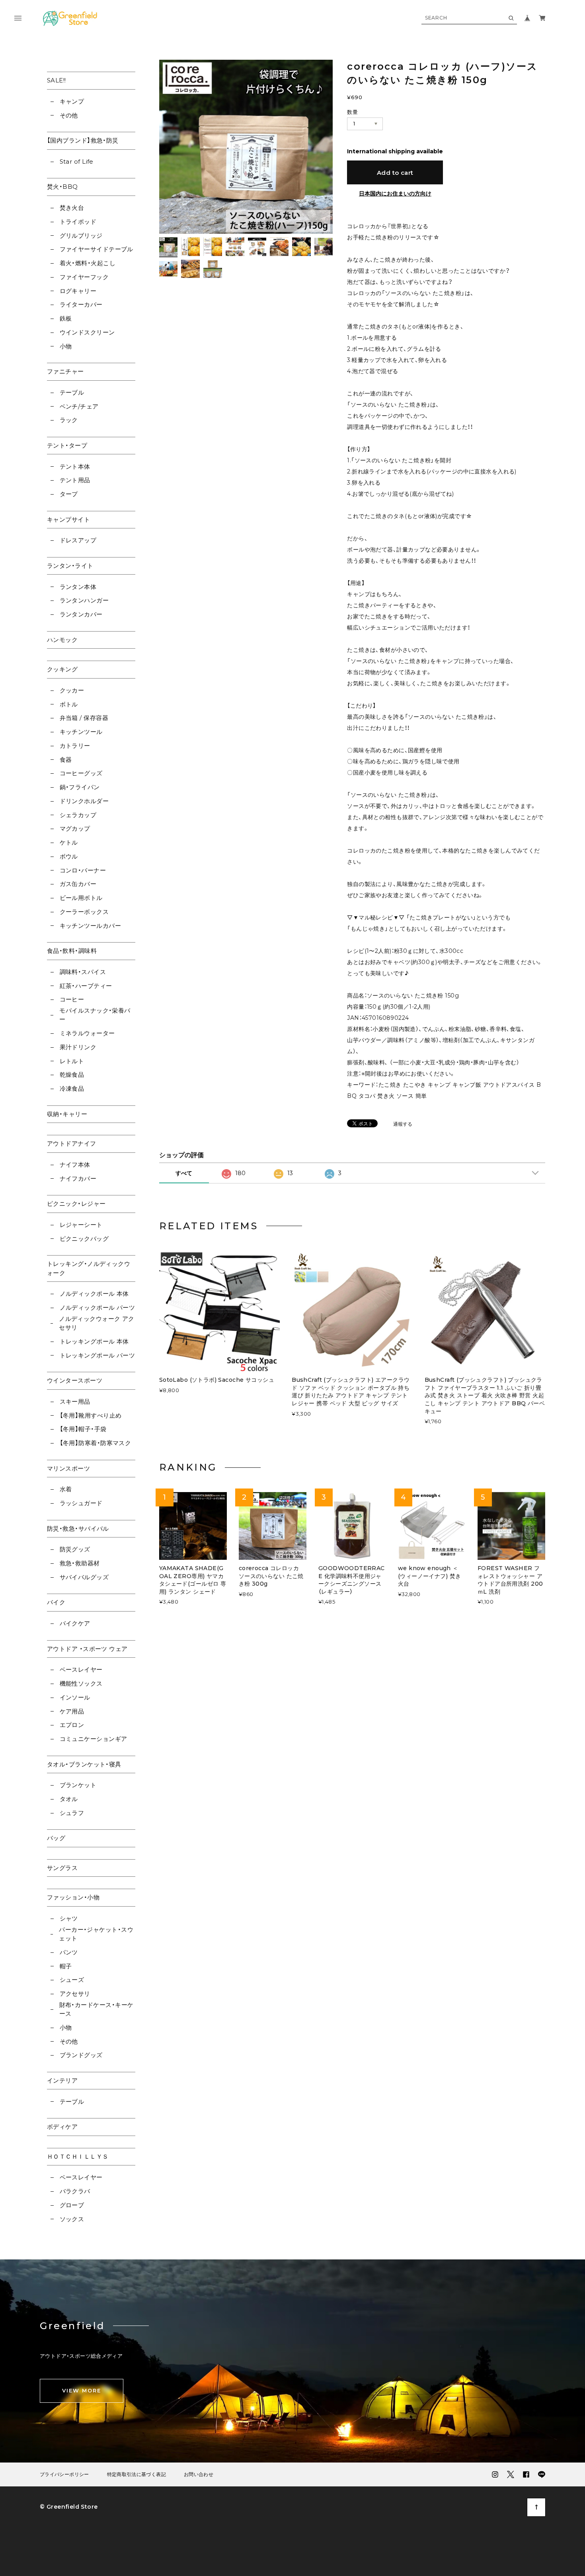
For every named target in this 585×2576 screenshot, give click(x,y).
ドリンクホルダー (84, 801)
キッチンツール (81, 732)
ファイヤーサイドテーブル (97, 249)
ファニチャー (65, 371)
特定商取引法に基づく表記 (136, 2474)
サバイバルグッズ (84, 1577)
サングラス (62, 1868)
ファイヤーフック (84, 277)
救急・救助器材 (80, 1563)
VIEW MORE (82, 2390)
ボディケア (62, 2127)
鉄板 (66, 318)
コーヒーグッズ (81, 773)
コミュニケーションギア (93, 1739)
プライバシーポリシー (64, 2474)
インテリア (62, 2080)
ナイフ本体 (75, 1165)
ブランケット (78, 1785)
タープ (69, 494)
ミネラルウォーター (87, 1033)
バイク (56, 1602)
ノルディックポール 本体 (94, 1294)
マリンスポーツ (68, 1468)
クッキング (62, 669)
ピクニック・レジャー (76, 1204)
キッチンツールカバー (90, 926)
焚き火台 (72, 208)
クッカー (72, 690)
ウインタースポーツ (75, 1380)
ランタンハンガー (84, 600)
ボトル (69, 704)
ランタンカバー (81, 614)
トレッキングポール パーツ (97, 1355)
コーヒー (72, 999)
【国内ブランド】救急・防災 (83, 140)
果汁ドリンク (78, 1047)
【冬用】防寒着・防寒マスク (95, 1443)
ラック (69, 420)
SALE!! (57, 80)
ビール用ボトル (81, 898)
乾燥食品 (72, 1075)
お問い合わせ (199, 2474)
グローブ (72, 2205)
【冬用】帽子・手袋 (83, 1429)
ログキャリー (78, 291)
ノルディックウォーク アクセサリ (97, 1323)
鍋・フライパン (80, 787)
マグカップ (75, 828)
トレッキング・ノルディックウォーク (89, 1268)
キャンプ (72, 101)
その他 (69, 115)
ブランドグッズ (81, 2055)
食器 (66, 760)
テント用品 (75, 480)
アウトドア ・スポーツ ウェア (87, 1649)
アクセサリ (75, 1994)
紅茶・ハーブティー (86, 986)
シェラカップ (78, 815)
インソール (75, 1697)
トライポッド (78, 222)
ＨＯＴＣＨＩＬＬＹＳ (78, 2156)
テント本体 (75, 466)
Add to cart (395, 173)
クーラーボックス (84, 912)
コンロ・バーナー (83, 870)
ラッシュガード (81, 1503)
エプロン (72, 1725)
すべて (184, 1173)
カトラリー (75, 746)
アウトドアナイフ (72, 1143)
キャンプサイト (68, 519)
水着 (66, 1489)
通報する (403, 1124)
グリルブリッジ (81, 236)
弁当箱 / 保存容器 (84, 718)
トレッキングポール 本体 (94, 1341)
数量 (352, 112)
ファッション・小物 (73, 1897)
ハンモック (62, 640)
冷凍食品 (72, 1088)
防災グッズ (75, 1549)
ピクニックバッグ (84, 1239)
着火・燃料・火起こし (88, 263)
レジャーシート (81, 1225)
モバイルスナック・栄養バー (95, 1015)
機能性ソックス (81, 1683)
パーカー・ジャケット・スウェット (96, 1934)
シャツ (69, 1918)
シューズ (72, 1980)
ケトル (69, 842)
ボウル (69, 856)
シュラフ (72, 1813)
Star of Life (77, 161)
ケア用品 (72, 1711)
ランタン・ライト (70, 566)
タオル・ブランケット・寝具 (84, 1764)
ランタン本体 (78, 587)
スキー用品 (75, 1401)
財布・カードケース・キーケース (97, 2009)
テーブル (72, 392)
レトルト (72, 1061)
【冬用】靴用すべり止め (91, 1415)
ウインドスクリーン (87, 332)
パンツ (69, 1952)
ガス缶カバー (78, 884)
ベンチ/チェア (79, 406)
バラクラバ (75, 2191)
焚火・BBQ (62, 187)
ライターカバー (81, 304)
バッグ (56, 1838)
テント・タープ (67, 445)
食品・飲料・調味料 (72, 951)
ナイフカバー (78, 1178)
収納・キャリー (67, 1114)
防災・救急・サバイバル (78, 1529)
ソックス (72, 2219)
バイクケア (75, 1623)
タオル (69, 1799)
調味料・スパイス (83, 972)
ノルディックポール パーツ (97, 1308)
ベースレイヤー (81, 1669)
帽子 (66, 1966)
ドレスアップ (78, 540)
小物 (66, 346)
